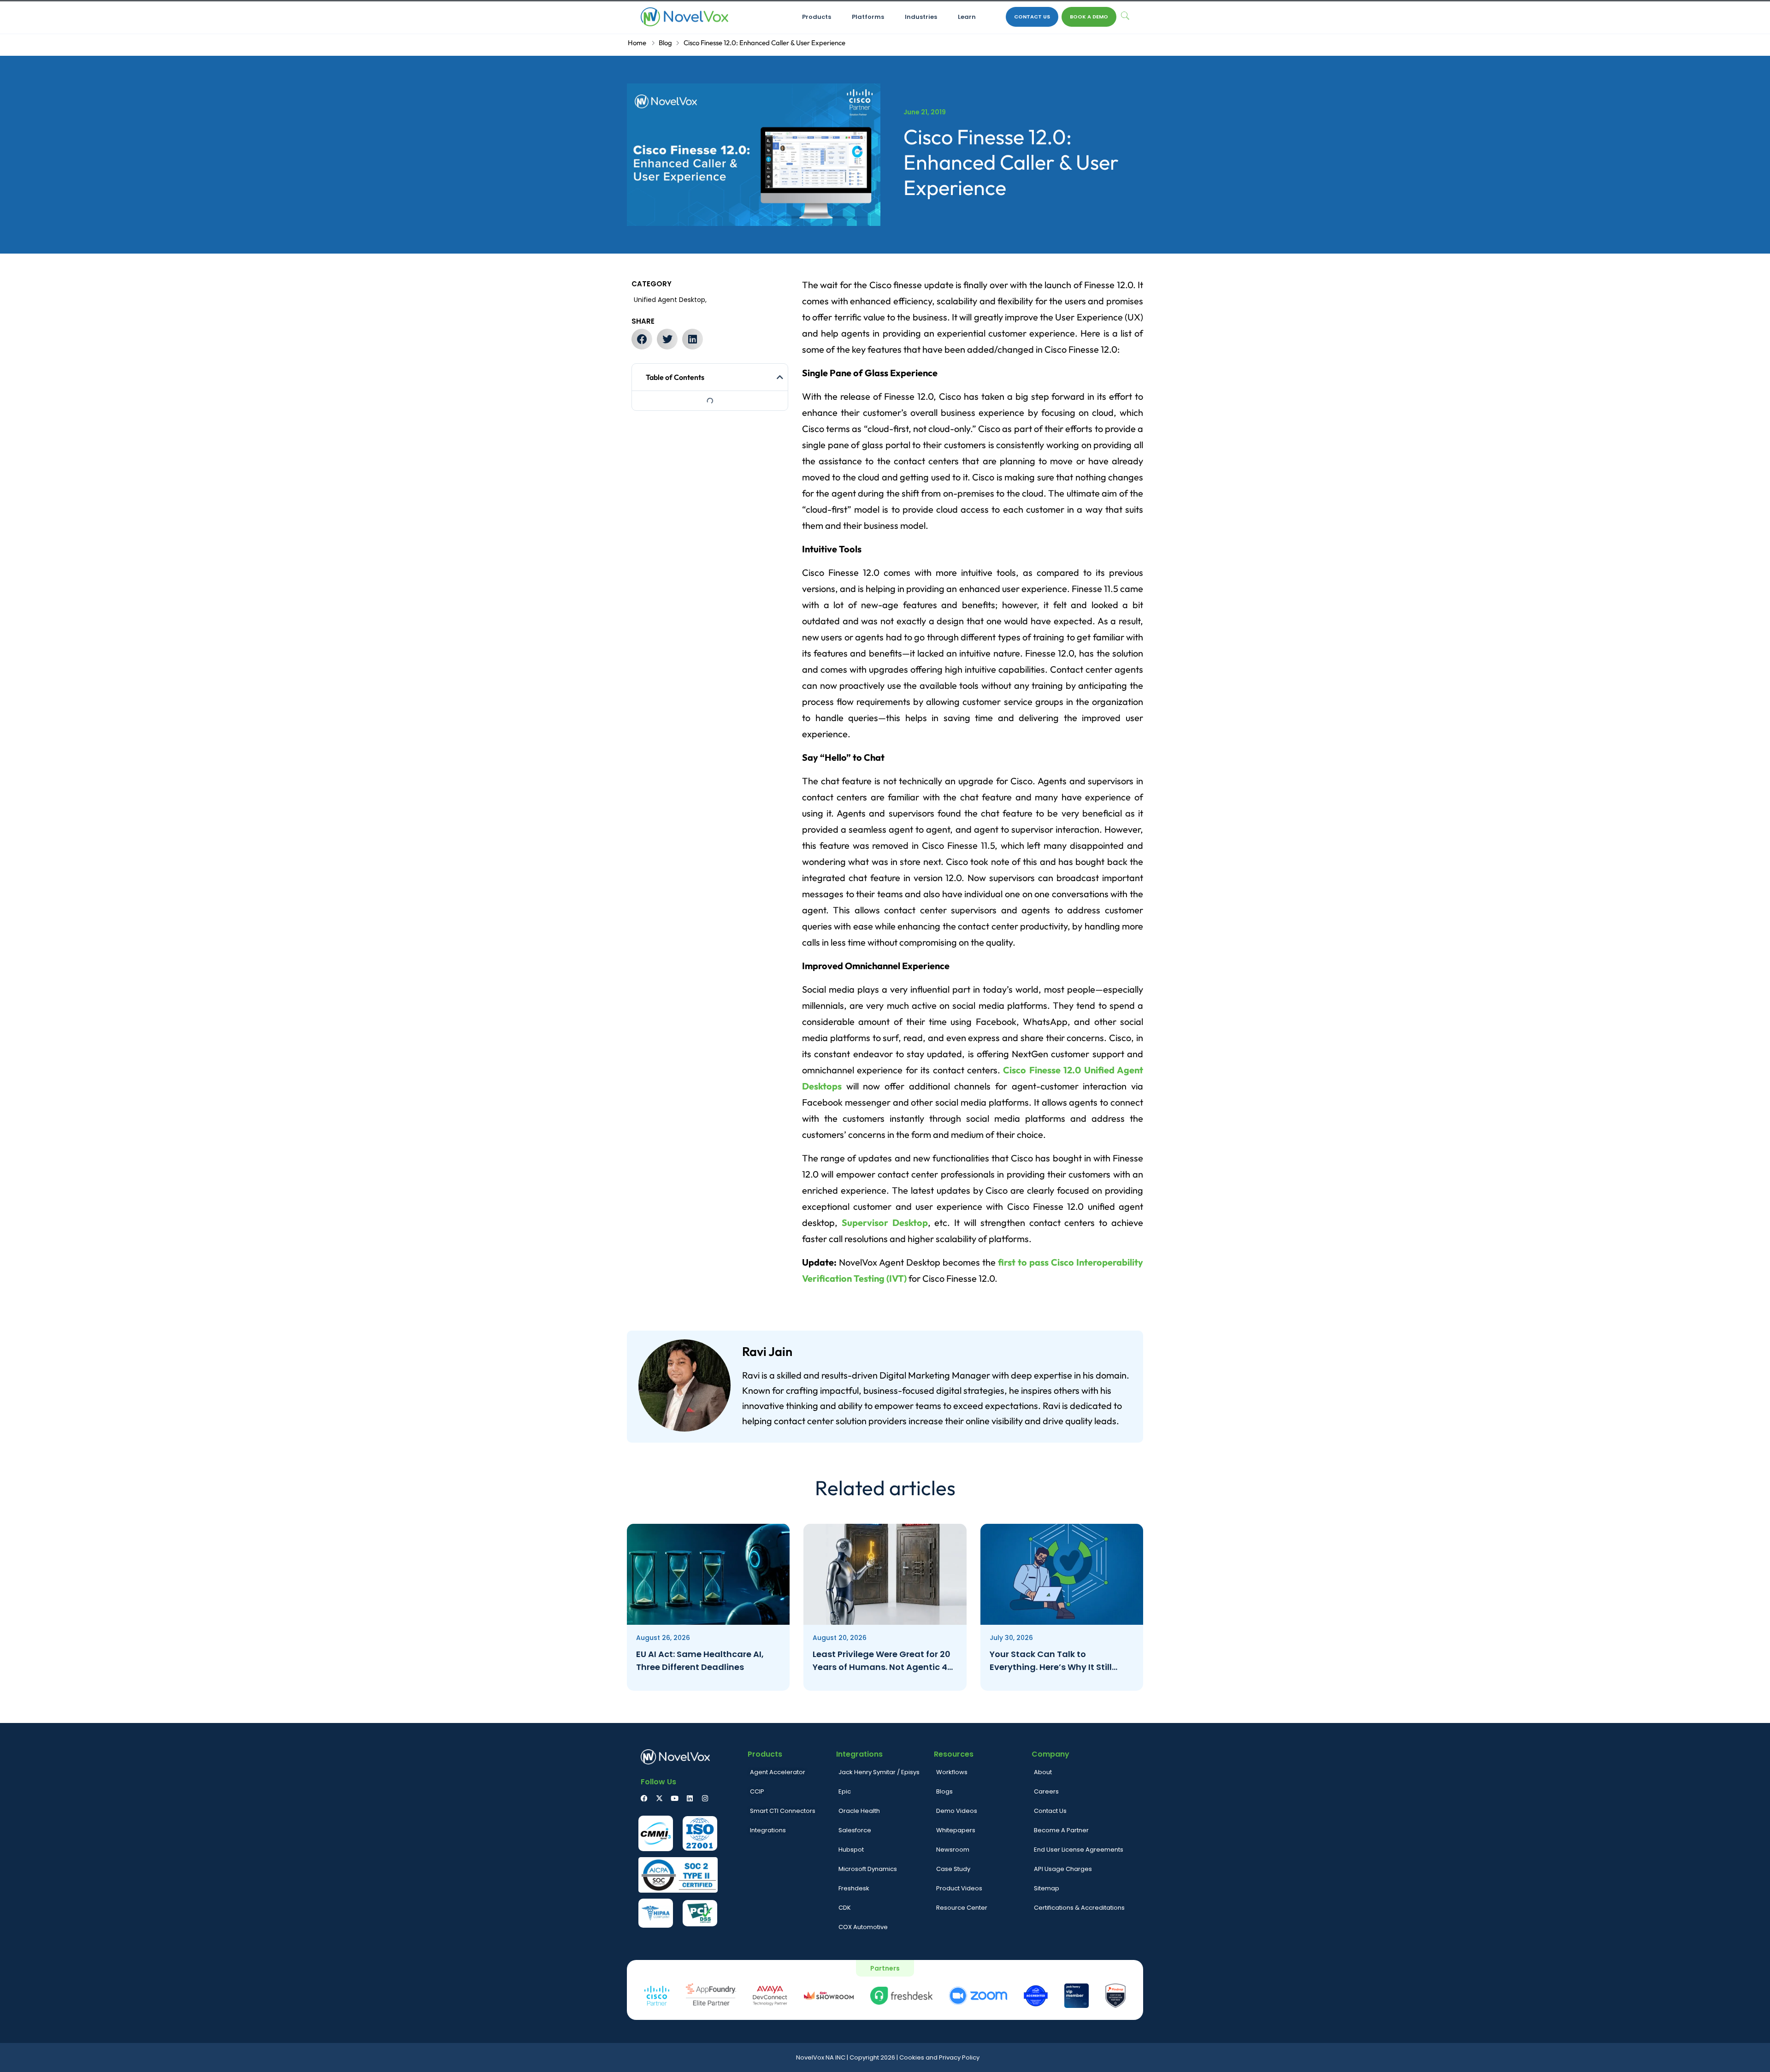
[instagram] (705, 1798)
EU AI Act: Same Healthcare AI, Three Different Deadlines (700, 1661)
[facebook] (644, 1798)
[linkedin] (690, 1798)
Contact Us (1032, 17)
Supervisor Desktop (885, 1222)
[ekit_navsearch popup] (1125, 17)
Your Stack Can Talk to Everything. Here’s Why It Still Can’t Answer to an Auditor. (1051, 1661)
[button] (642, 339)
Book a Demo (1089, 17)
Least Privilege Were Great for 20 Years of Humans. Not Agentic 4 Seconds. (882, 1661)
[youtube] (675, 1798)
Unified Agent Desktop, (670, 300)
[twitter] (659, 1798)
